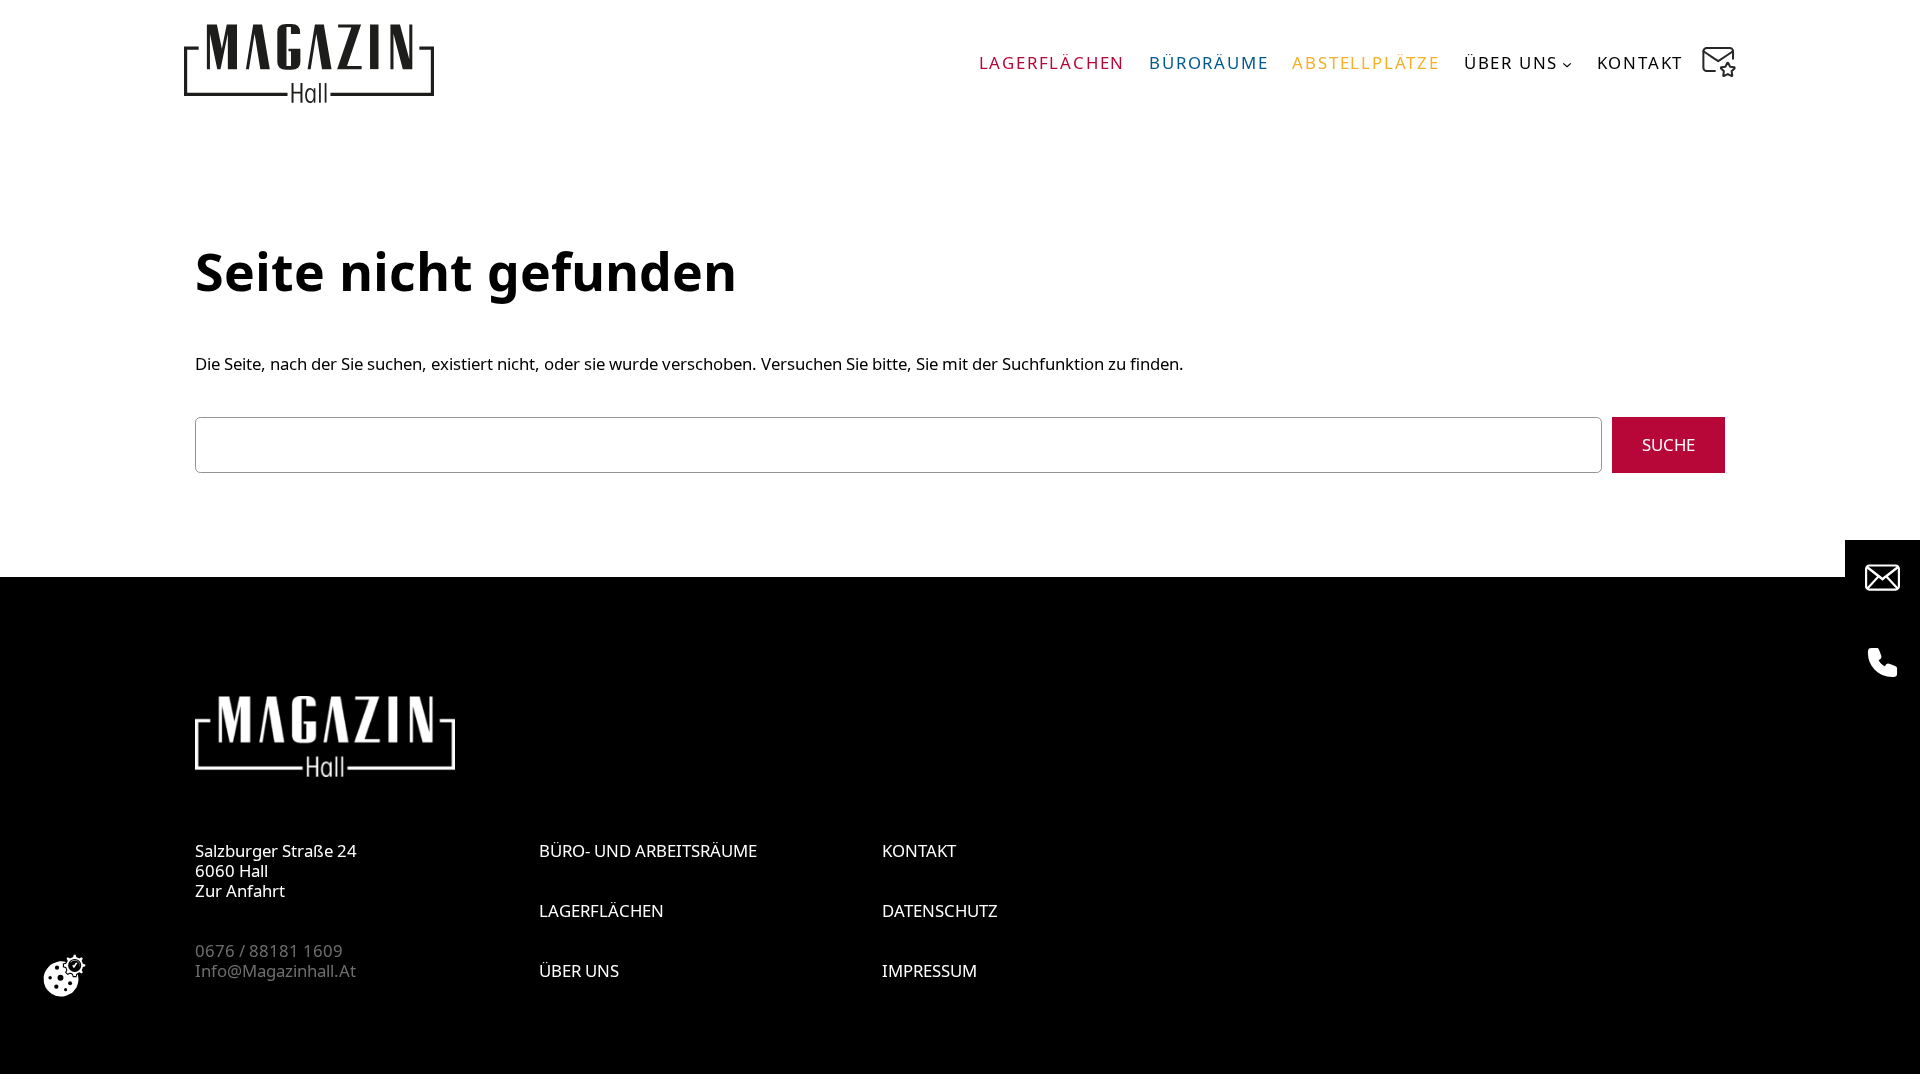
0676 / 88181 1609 (269, 950)
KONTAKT (919, 850)
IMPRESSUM (929, 970)
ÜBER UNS (579, 970)
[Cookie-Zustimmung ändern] (64, 976)
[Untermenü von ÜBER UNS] (1567, 63)
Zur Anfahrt (240, 890)
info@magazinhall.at (275, 970)
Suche (1668, 444)
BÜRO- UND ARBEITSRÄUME (648, 850)
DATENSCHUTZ (940, 910)
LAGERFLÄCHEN (601, 910)
